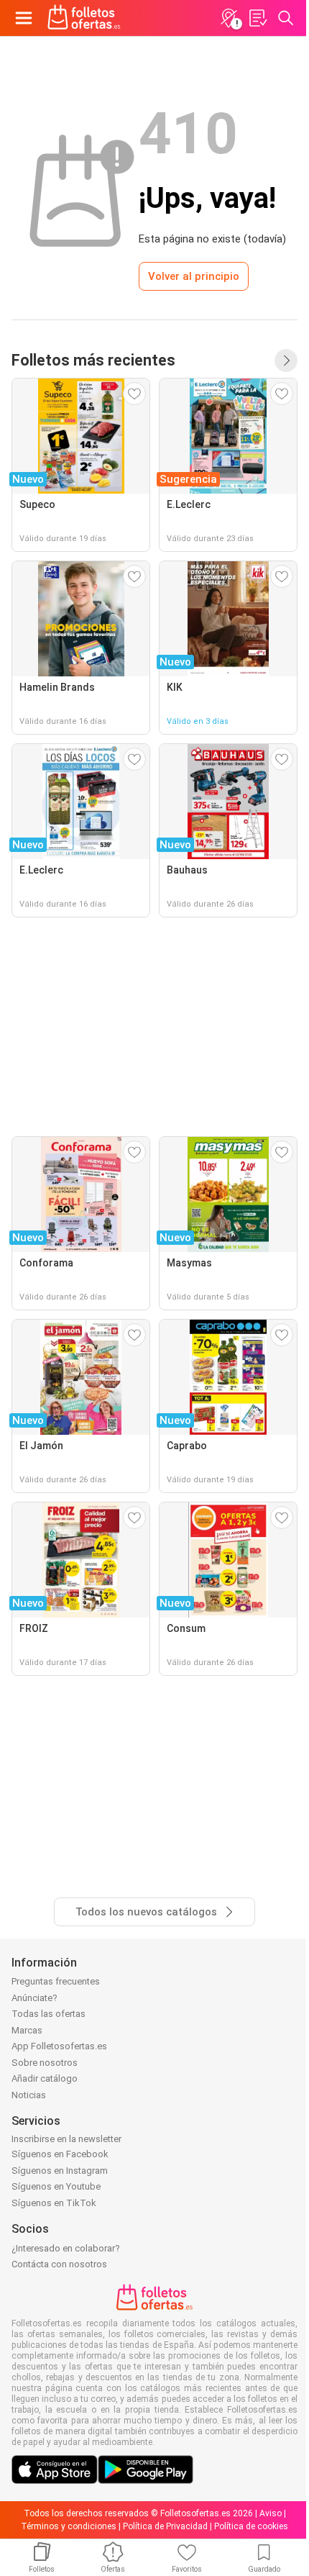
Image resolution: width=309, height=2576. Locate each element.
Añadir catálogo (45, 2078)
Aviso (271, 2513)
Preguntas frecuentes (56, 1981)
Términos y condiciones (69, 2526)
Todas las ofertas (49, 2014)
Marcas (27, 2030)
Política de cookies (251, 2526)
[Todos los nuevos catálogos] (286, 360)
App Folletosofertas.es (59, 2046)
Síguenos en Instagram (60, 2171)
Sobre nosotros (45, 2063)
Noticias (29, 2095)
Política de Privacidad (165, 2526)
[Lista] (257, 18)
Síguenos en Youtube (56, 2186)
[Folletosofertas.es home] (84, 18)
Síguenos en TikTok (54, 2203)
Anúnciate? (34, 1998)
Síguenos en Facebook (60, 2154)
